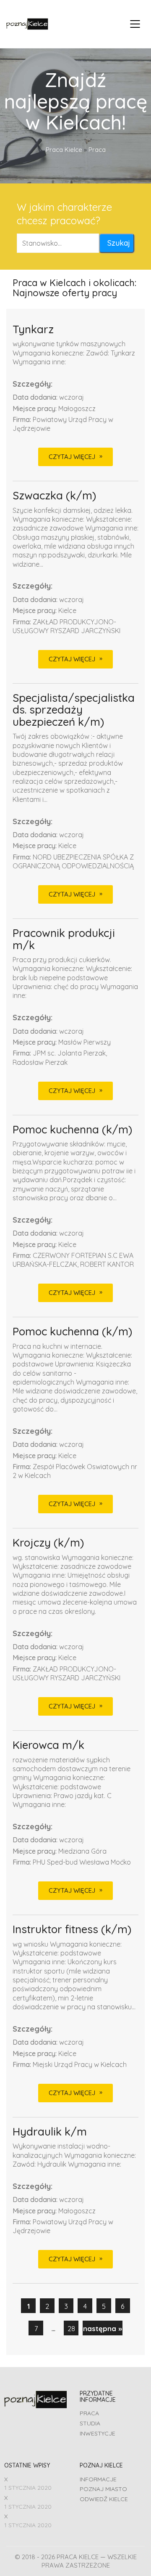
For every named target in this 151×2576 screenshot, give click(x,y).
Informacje (98, 2479)
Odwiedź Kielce (104, 2499)
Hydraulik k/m (50, 2132)
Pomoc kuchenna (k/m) (72, 1130)
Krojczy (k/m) (48, 1543)
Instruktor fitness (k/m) (72, 1930)
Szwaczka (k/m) (54, 496)
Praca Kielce (64, 150)
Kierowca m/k (48, 1745)
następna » (103, 2328)
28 (71, 2328)
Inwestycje (98, 2433)
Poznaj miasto (103, 2489)
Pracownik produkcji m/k (64, 939)
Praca (89, 2413)
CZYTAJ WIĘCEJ (72, 457)
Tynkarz (33, 330)
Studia (90, 2423)
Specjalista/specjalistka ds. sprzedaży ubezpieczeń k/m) (74, 710)
